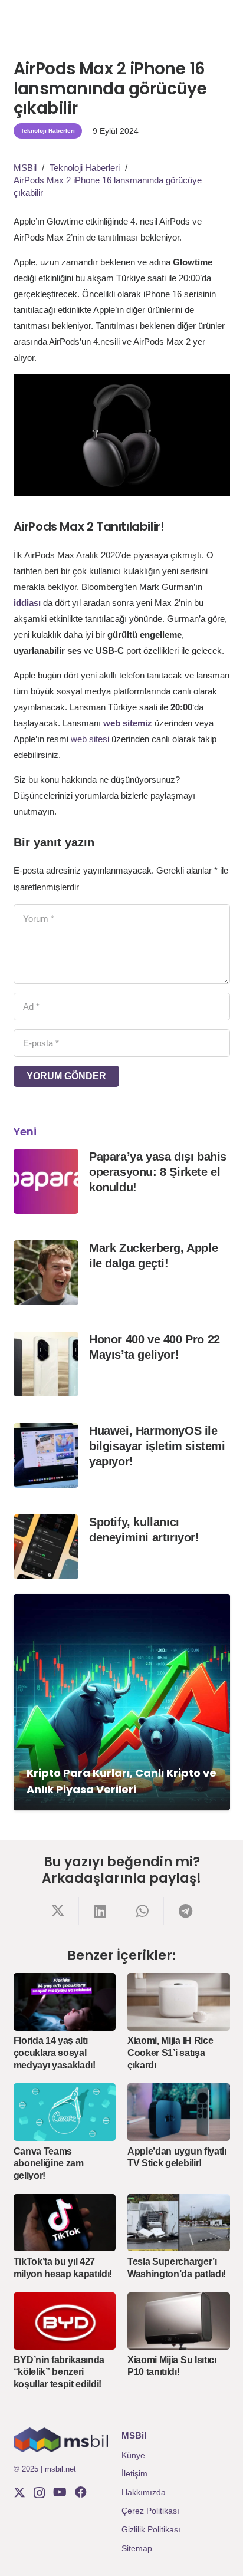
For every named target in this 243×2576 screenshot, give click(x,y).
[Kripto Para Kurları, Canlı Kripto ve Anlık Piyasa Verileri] (122, 1702)
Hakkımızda (144, 2492)
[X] (19, 2493)
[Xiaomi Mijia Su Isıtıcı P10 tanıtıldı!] (179, 2321)
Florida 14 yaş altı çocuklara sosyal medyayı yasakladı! (55, 2053)
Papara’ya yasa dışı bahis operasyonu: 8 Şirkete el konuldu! (158, 1172)
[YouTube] (60, 2492)
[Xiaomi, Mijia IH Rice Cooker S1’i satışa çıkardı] (179, 2002)
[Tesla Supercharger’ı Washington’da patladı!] (179, 2223)
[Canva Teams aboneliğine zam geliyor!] (65, 2112)
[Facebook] (81, 2492)
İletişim (134, 2473)
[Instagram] (39, 2493)
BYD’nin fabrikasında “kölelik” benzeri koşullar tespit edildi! (59, 2372)
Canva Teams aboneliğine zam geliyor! (49, 2164)
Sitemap (137, 2548)
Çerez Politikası (150, 2511)
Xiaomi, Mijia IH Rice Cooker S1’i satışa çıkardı (170, 2053)
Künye (133, 2455)
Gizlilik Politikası (151, 2529)
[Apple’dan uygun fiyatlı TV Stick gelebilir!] (179, 2112)
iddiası (27, 603)
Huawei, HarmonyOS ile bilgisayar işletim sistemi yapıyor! (157, 1446)
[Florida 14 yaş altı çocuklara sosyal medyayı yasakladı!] (65, 2002)
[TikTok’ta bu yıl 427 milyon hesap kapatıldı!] (65, 2223)
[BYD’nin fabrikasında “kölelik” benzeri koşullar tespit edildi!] (65, 2321)
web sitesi (90, 739)
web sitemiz (128, 723)
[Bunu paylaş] (58, 1911)
